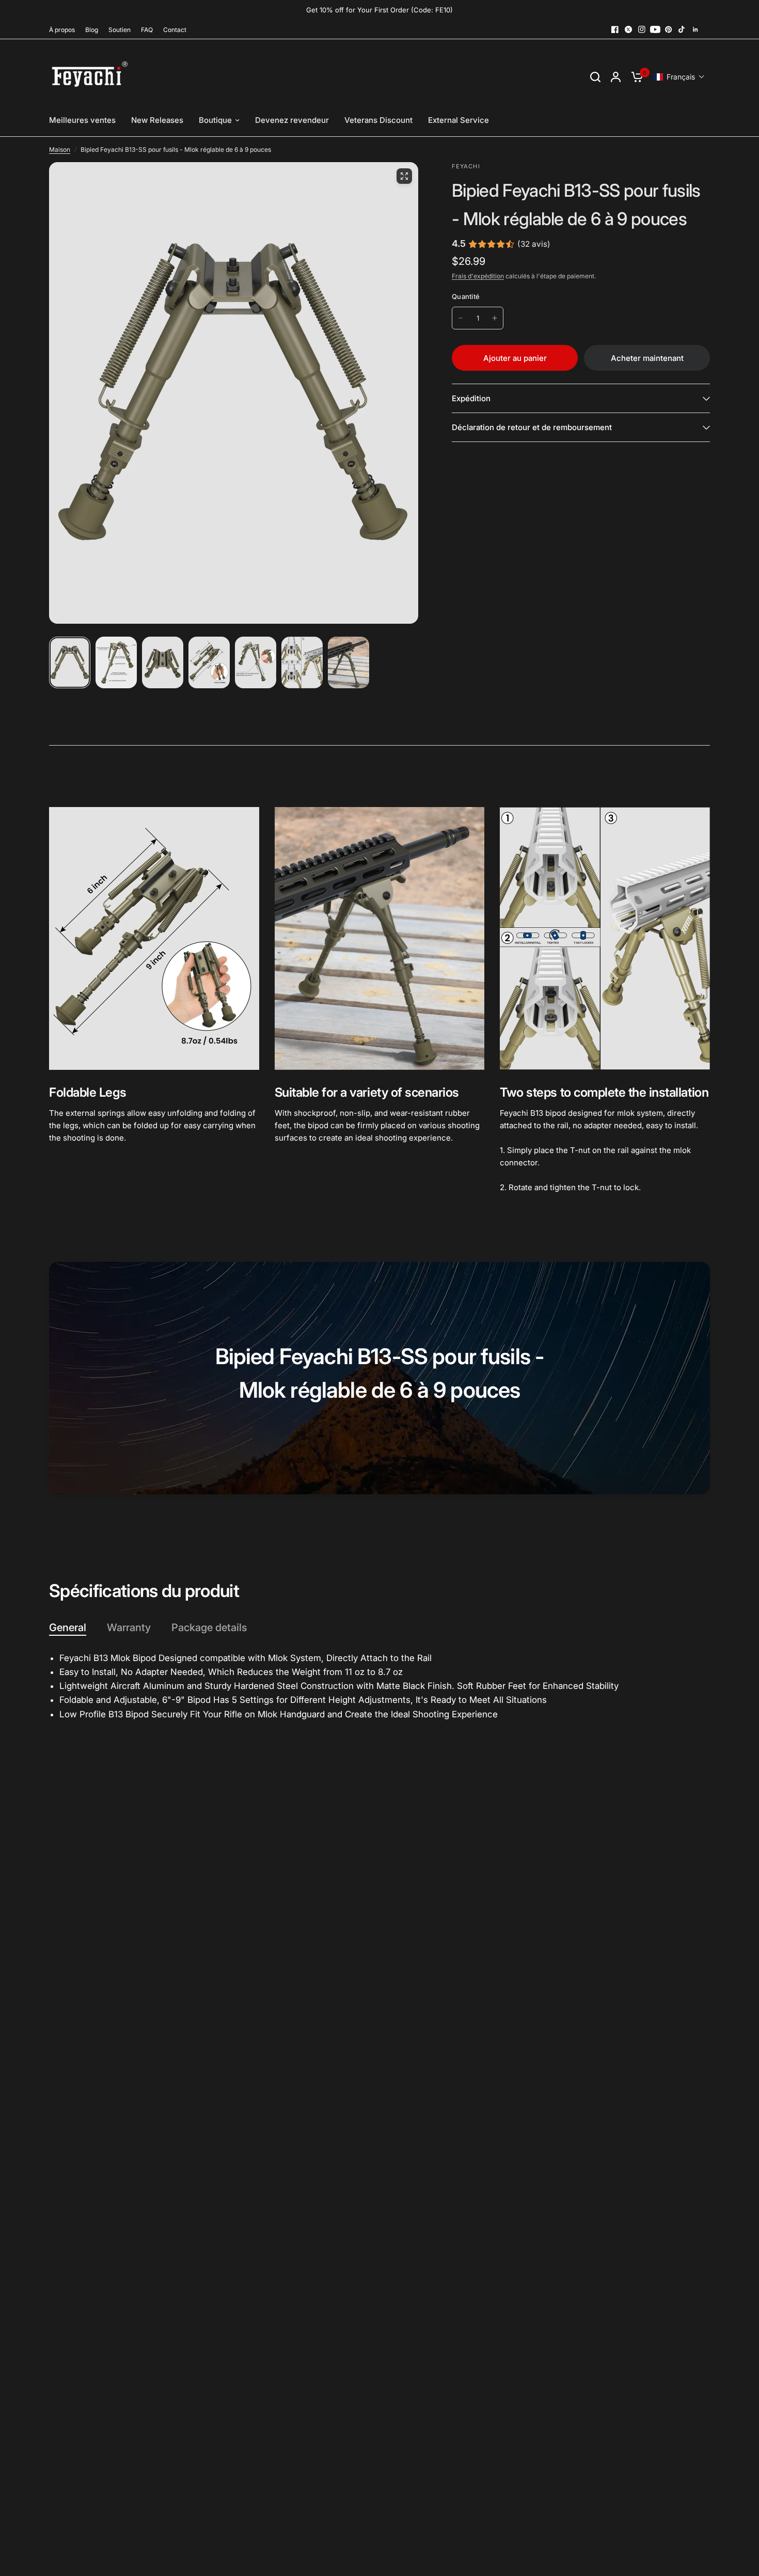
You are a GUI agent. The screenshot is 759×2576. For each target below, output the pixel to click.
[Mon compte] (616, 77)
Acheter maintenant (647, 358)
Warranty (129, 1627)
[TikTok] (682, 29)
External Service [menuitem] (458, 120)
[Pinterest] (669, 29)
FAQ (147, 30)
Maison (60, 149)
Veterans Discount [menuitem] (378, 120)
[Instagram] (642, 29)
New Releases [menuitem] (157, 120)
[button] (679, 77)
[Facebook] (615, 29)
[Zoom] (404, 176)
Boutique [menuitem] (215, 120)
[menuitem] (65, 30)
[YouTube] (655, 29)
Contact (175, 30)
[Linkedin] (695, 29)
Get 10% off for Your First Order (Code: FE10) (379, 10)
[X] (628, 29)
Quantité (466, 296)
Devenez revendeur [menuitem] (292, 120)
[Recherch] (595, 77)
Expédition (471, 398)
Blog (92, 30)
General (68, 1627)
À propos (62, 30)
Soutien (120, 30)
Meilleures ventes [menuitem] (82, 120)
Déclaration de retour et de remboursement (532, 427)
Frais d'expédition (478, 276)
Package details (209, 1627)
